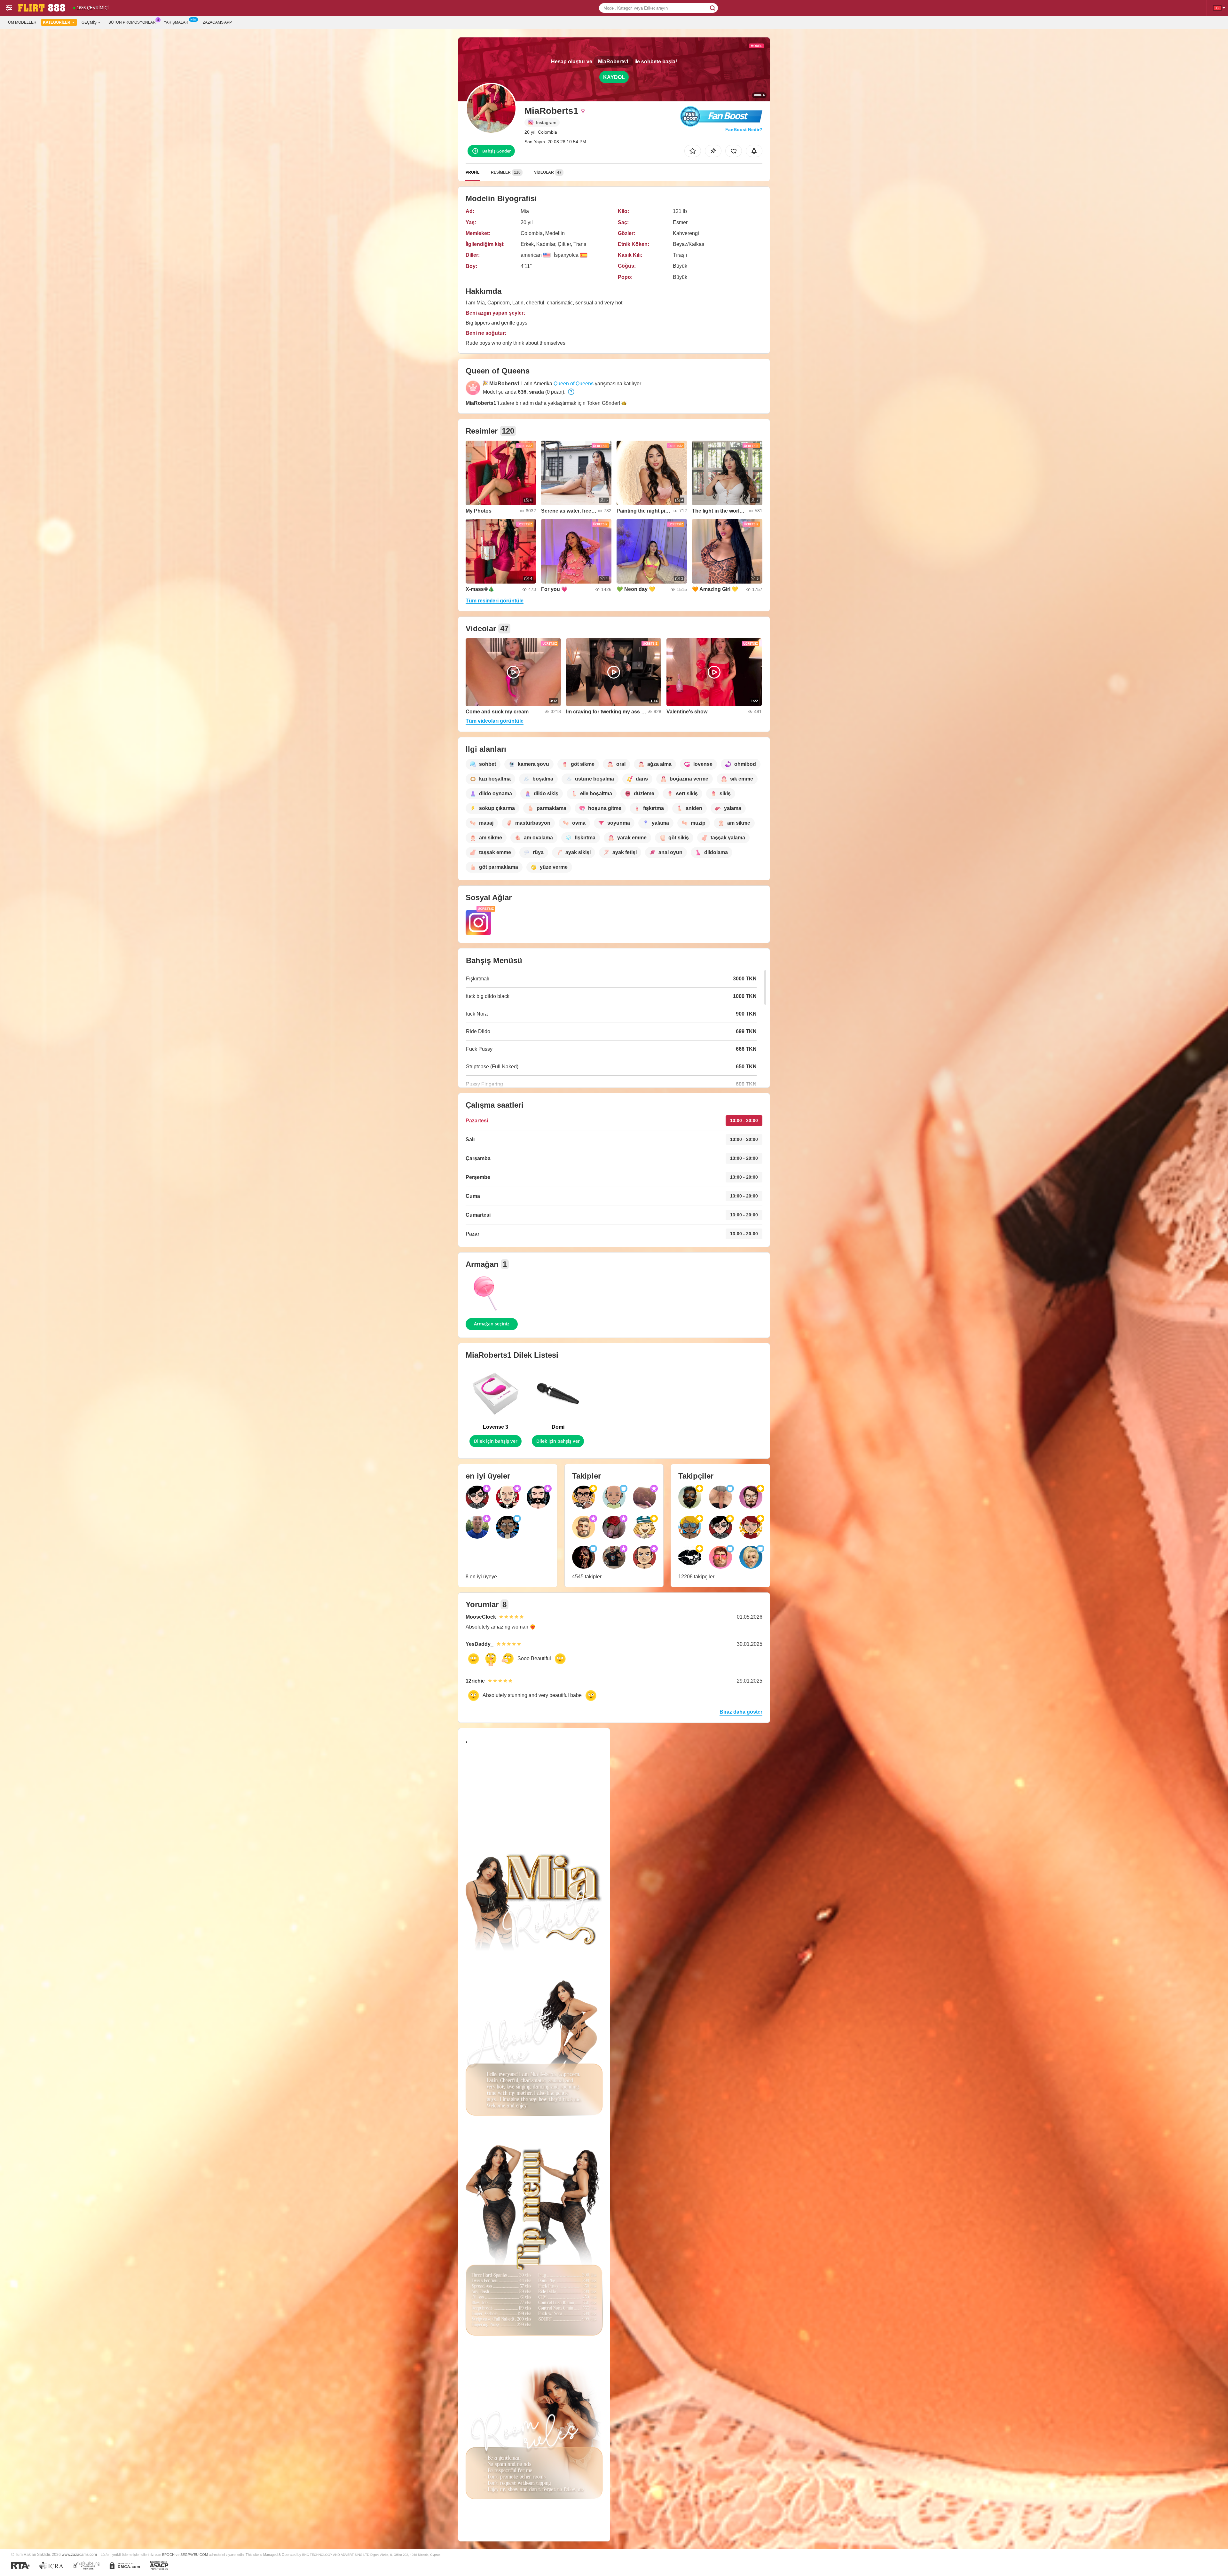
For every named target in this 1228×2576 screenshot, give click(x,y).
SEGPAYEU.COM (194, 2555)
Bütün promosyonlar (132, 22)
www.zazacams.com (79, 2554)
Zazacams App (217, 22)
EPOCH (168, 2555)
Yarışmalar (176, 22)
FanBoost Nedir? (744, 130)
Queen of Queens (574, 384)
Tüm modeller (21, 22)
